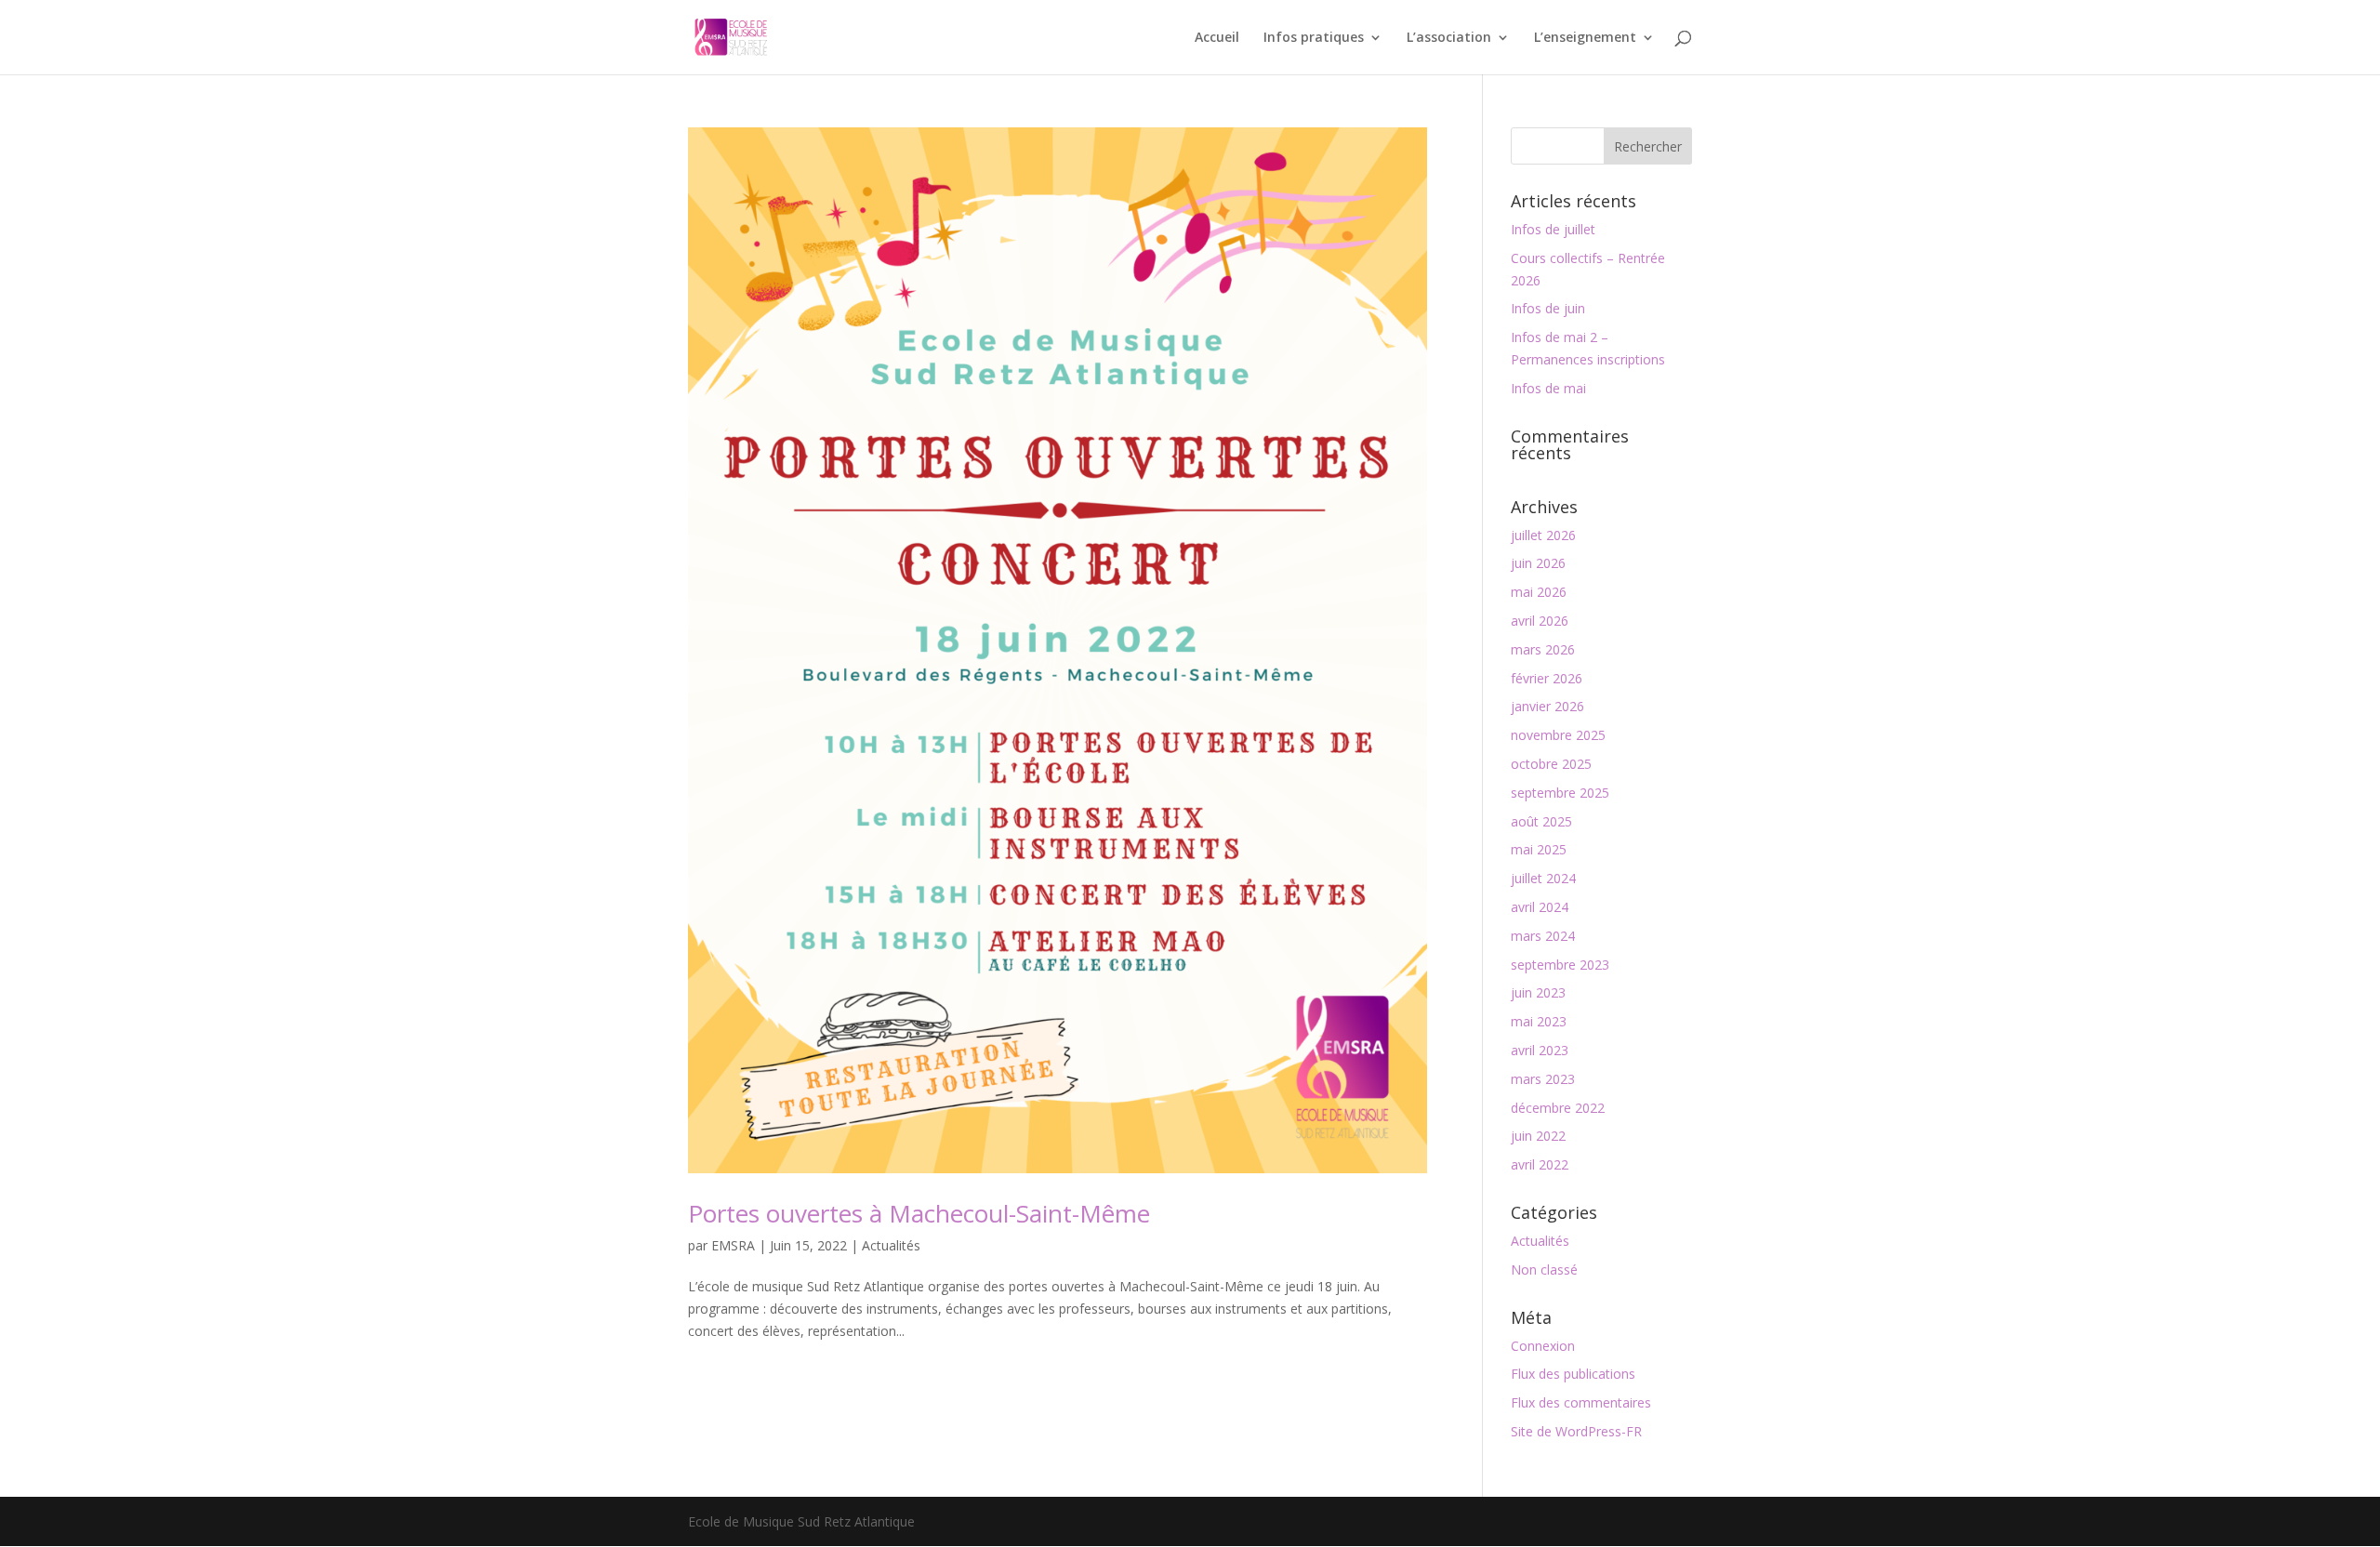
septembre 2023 (1560, 965)
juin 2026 (1538, 563)
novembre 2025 (1558, 735)
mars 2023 (1543, 1079)
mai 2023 (1539, 1021)
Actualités (891, 1245)
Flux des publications (1573, 1374)
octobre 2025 (1551, 764)
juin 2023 (1538, 992)
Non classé (1544, 1269)
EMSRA (733, 1245)
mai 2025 (1539, 849)
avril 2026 (1540, 621)
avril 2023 (1540, 1050)
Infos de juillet (1553, 229)
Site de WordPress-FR (1576, 1431)
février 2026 (1547, 678)
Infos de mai (1548, 388)
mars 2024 (1543, 936)
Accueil (1217, 38)
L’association (1449, 38)
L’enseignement (1585, 38)
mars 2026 (1543, 649)
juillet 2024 (1543, 878)
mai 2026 (1539, 592)
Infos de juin (1548, 308)
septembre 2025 (1560, 793)
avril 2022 (1540, 1164)
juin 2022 (1538, 1136)
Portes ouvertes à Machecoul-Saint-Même (919, 1213)
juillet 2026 (1543, 535)
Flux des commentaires (1581, 1402)
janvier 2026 (1547, 706)
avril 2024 (1540, 907)
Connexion (1543, 1346)
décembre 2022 (1558, 1108)
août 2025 (1541, 821)
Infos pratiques (1314, 38)
